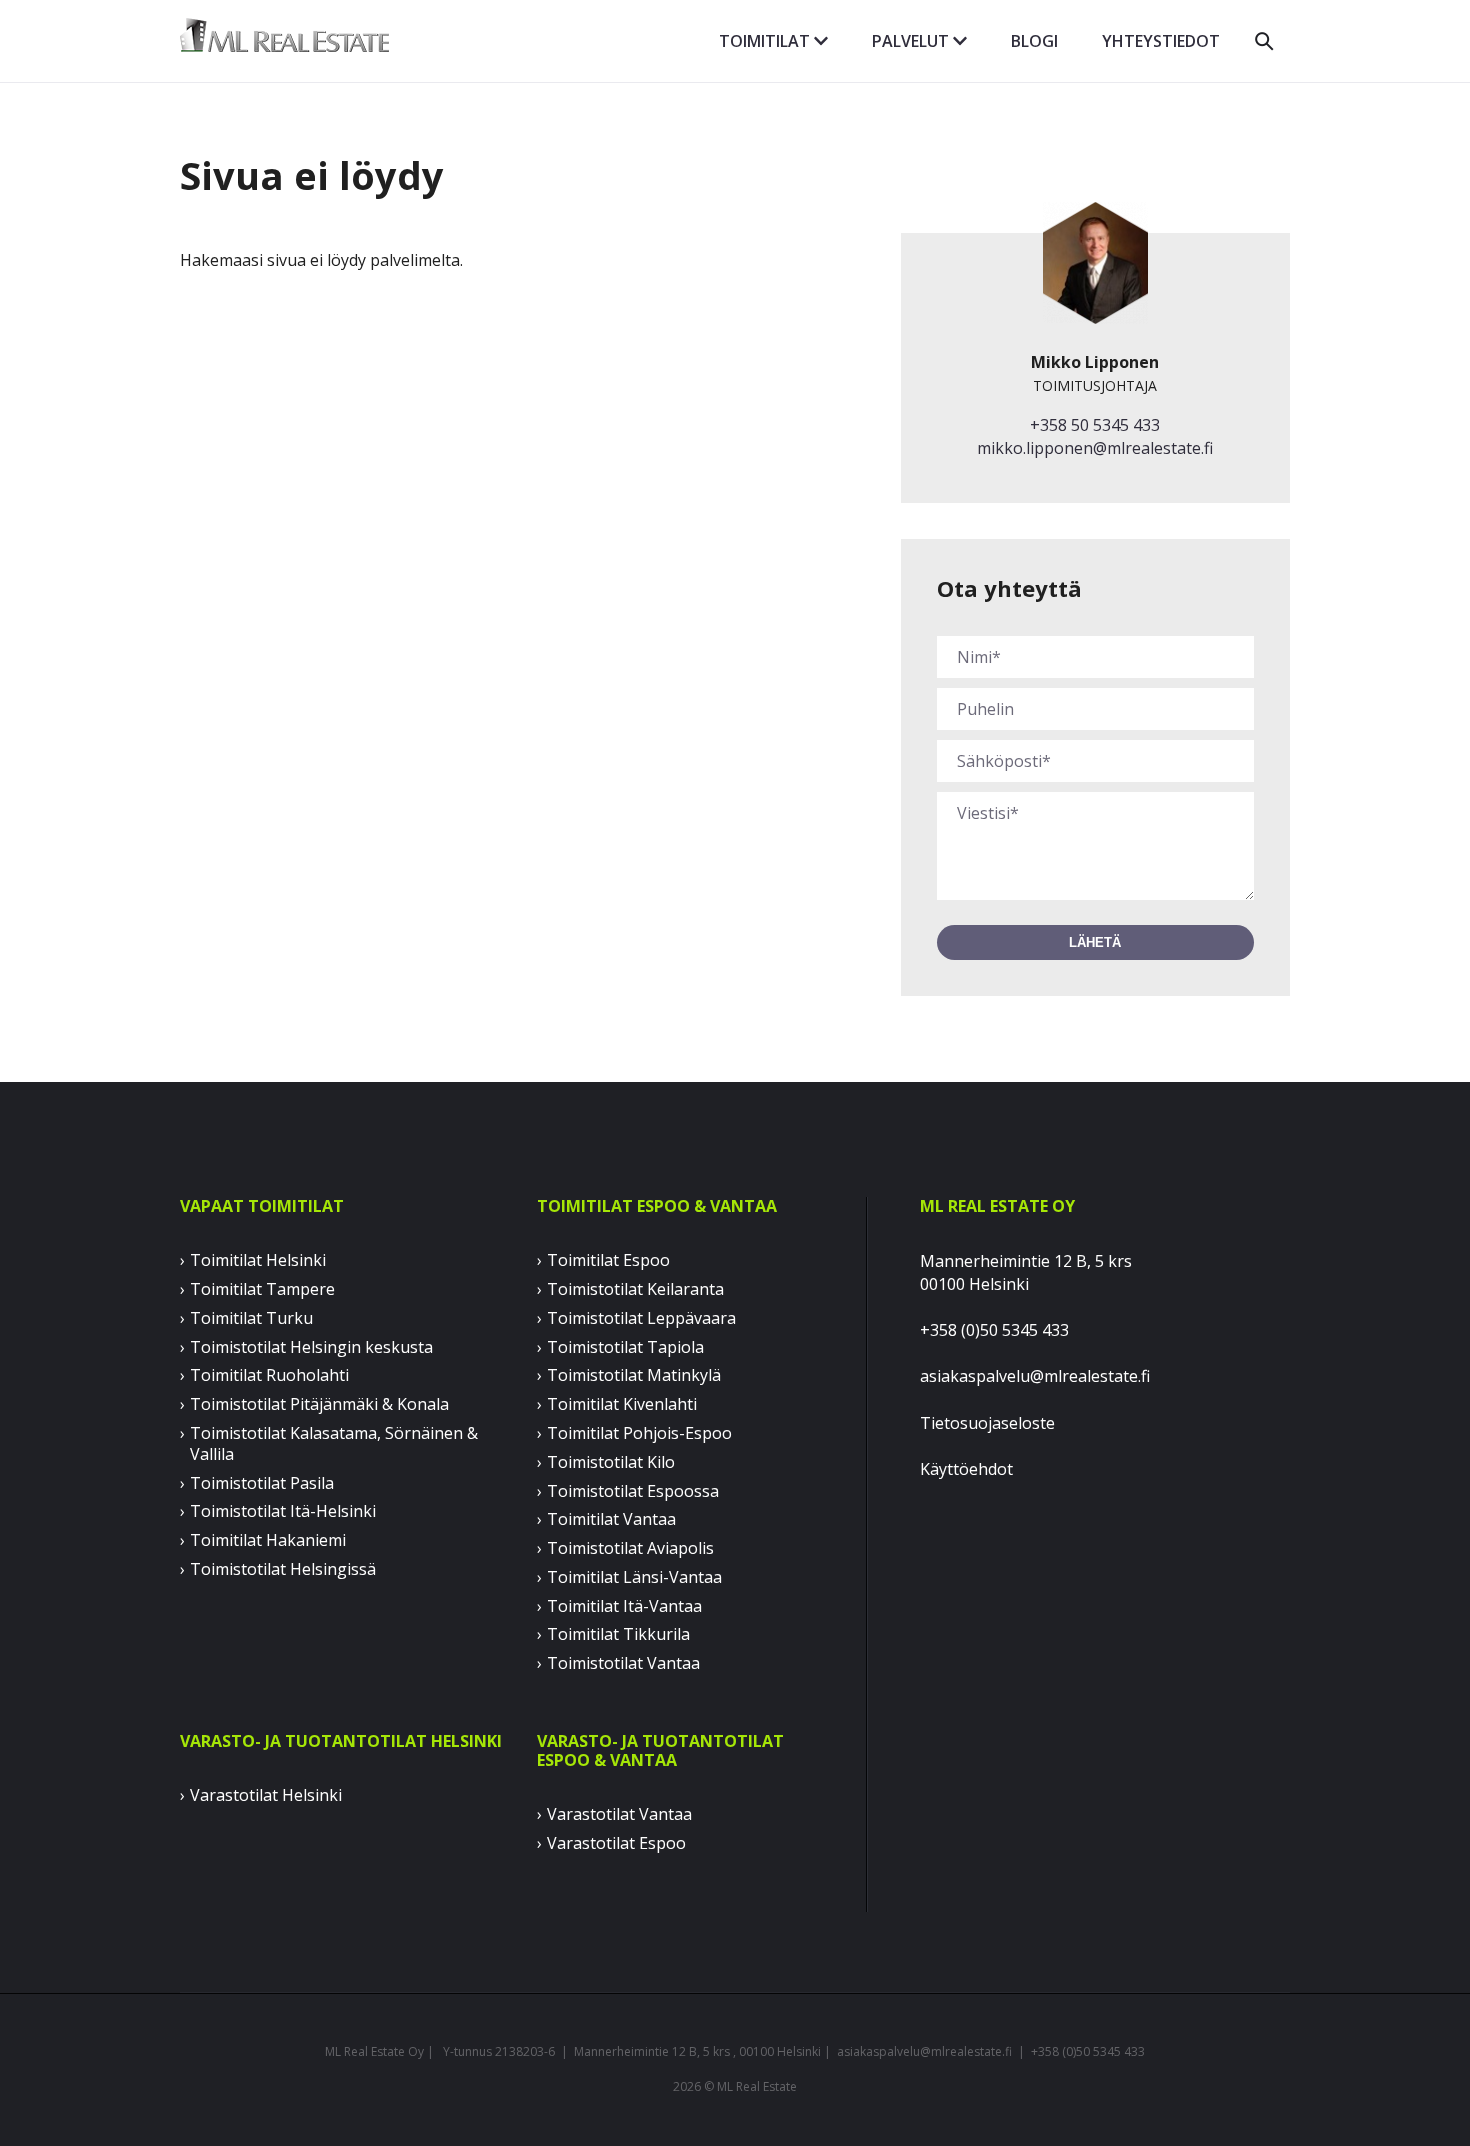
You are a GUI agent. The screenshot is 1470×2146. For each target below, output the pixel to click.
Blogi (1034, 41)
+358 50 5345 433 (1095, 425)
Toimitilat (766, 41)
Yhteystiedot (1161, 41)
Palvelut (912, 41)
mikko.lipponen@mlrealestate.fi (1095, 448)
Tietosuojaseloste (987, 1423)
